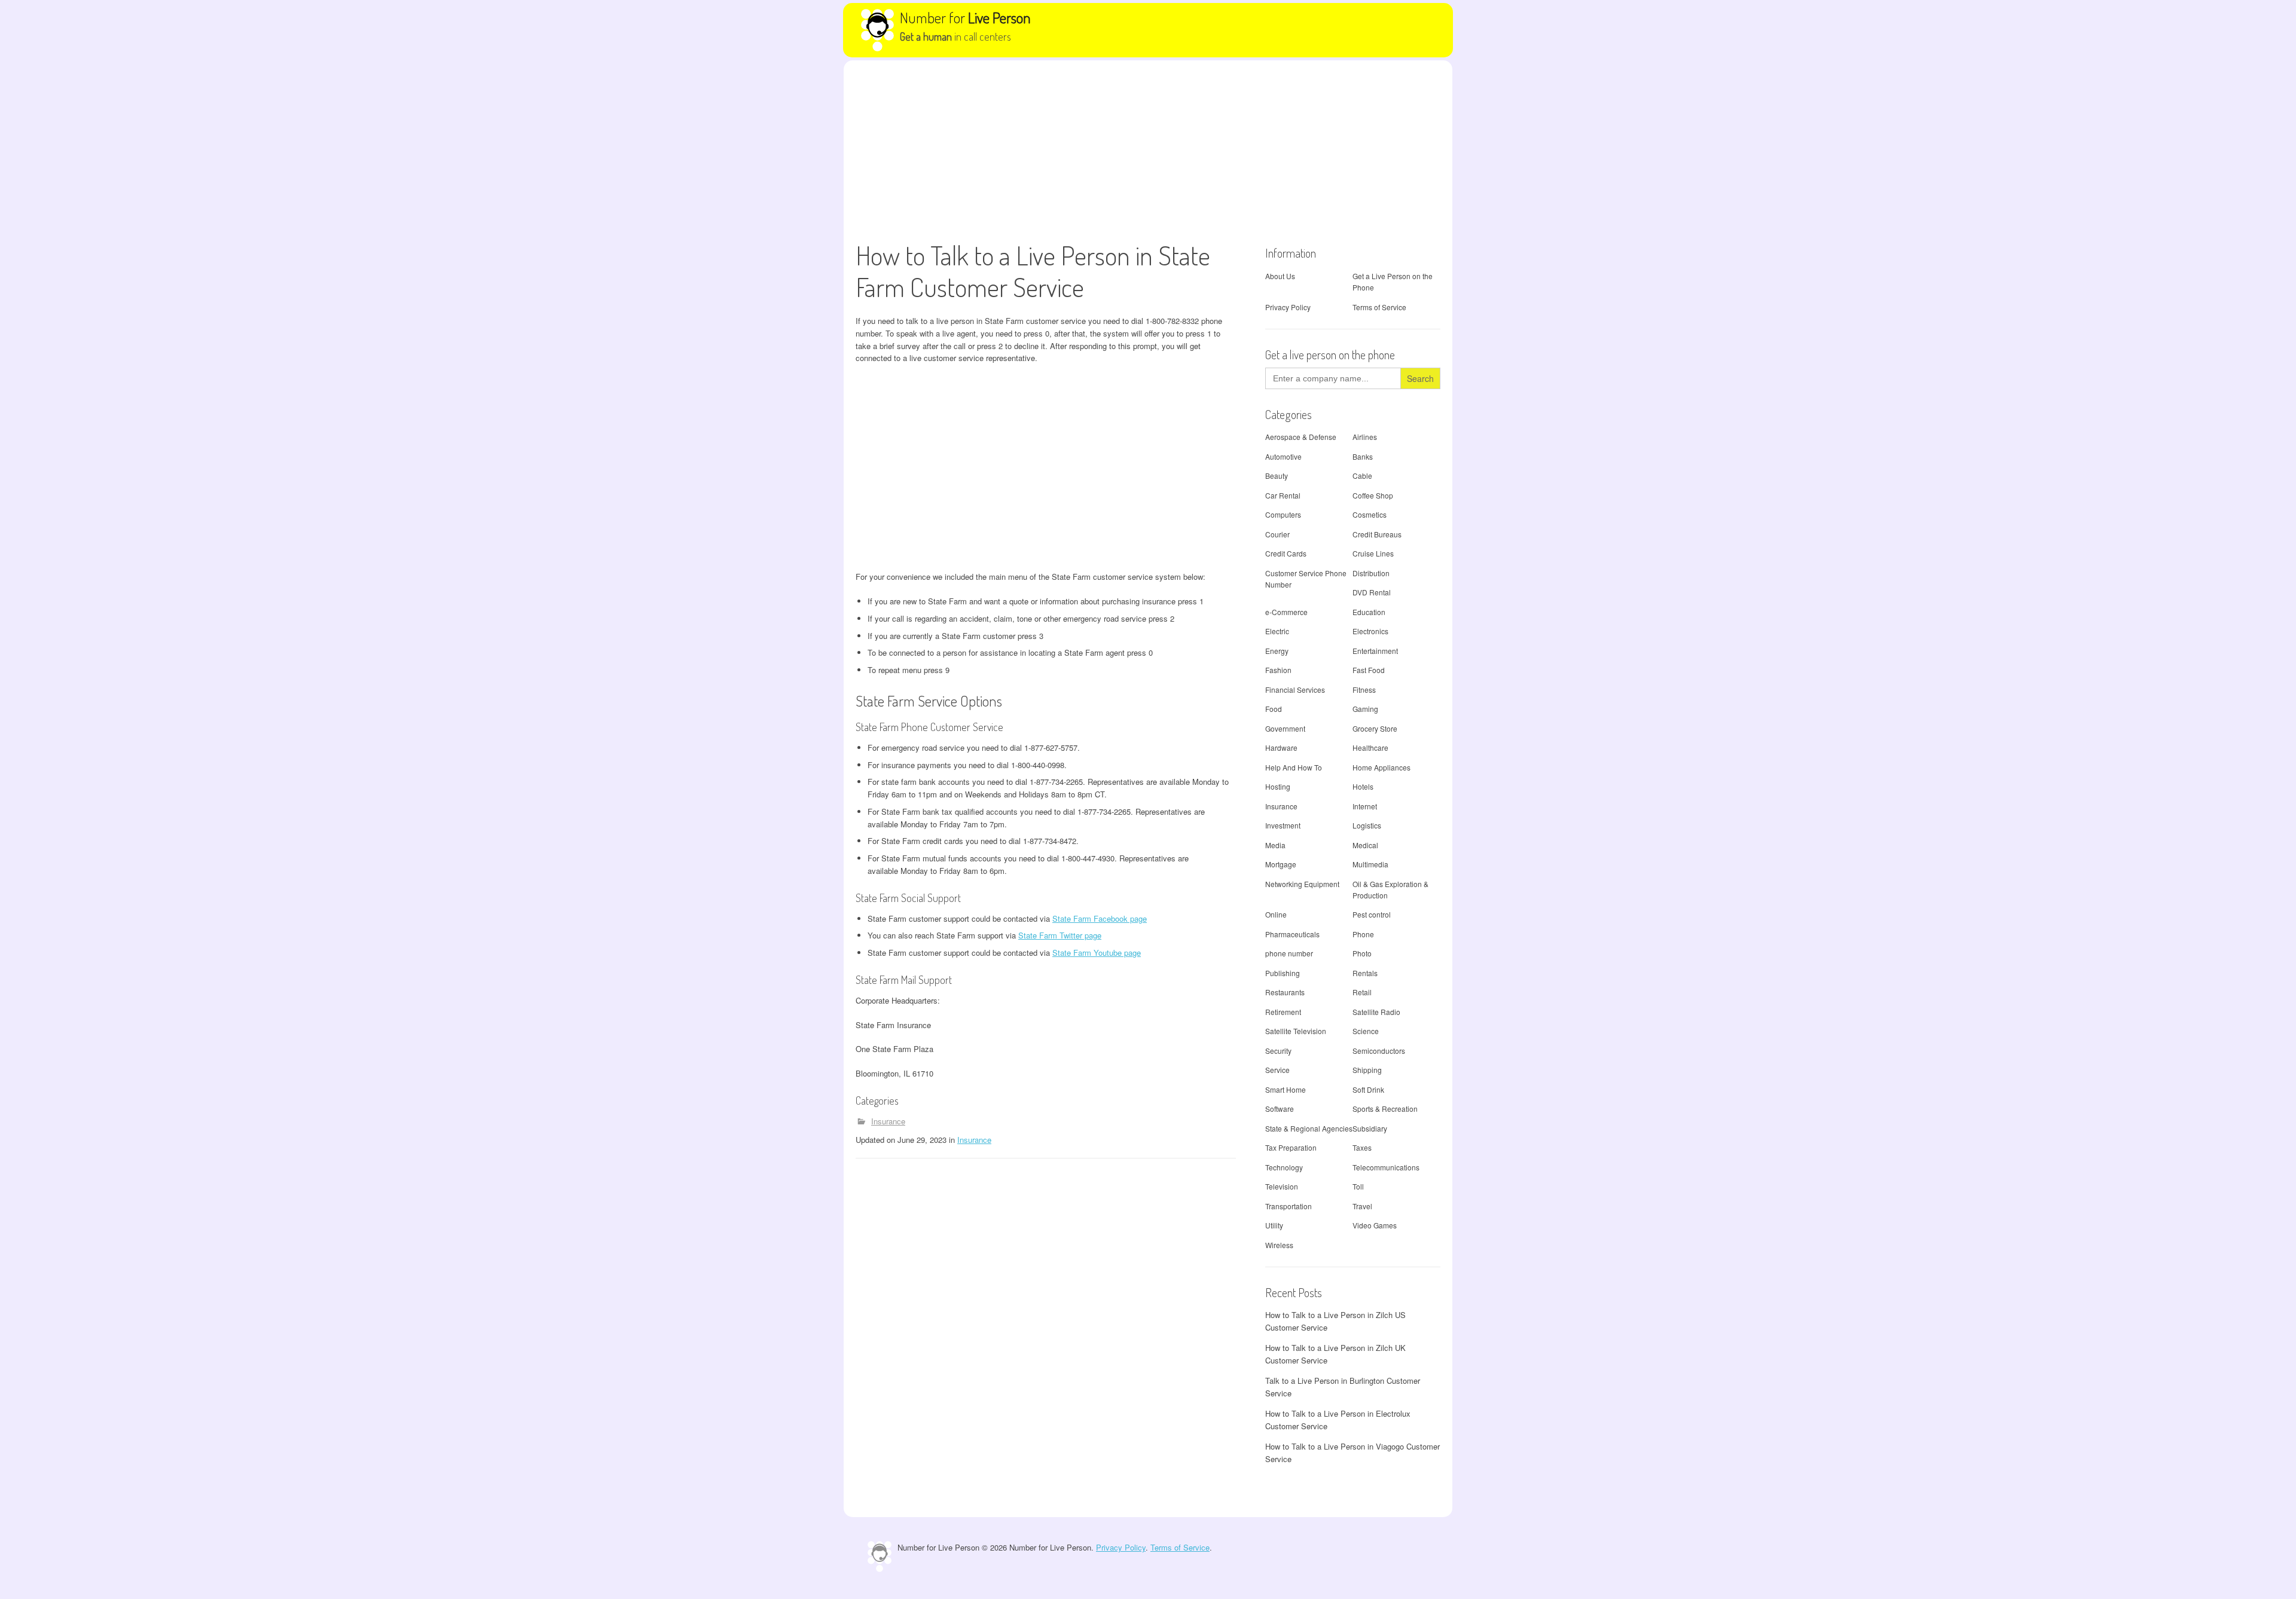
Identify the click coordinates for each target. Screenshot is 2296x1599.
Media (1275, 845)
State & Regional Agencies (1309, 1128)
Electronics (1370, 631)
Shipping (1367, 1070)
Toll (1358, 1186)
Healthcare (1370, 747)
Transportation (1289, 1206)
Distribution (1371, 573)
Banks (1363, 456)
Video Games (1375, 1225)
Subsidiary (1370, 1128)
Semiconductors (1379, 1051)
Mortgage (1281, 864)
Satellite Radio (1376, 1012)
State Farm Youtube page (1097, 953)
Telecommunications (1386, 1167)
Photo (1362, 953)
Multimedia (1370, 864)
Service (1277, 1070)
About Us (1280, 276)
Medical (1365, 845)
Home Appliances (1381, 767)
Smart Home (1286, 1089)
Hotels (1363, 786)
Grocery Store (1375, 728)
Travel (1362, 1206)
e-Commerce (1286, 612)
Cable (1362, 476)
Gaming (1365, 709)
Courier (1277, 534)
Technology (1284, 1167)
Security (1278, 1051)
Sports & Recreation (1385, 1109)
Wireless (1279, 1245)
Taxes (1362, 1147)
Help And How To (1294, 767)
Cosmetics (1370, 514)
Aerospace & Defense (1301, 437)
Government (1285, 728)
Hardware (1281, 747)
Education (1369, 612)
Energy (1277, 651)
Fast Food (1369, 670)
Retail (1362, 992)
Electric (1277, 631)
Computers (1283, 514)
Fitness (1364, 690)
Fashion (1278, 670)
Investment (1283, 825)
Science (1366, 1031)
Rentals (1365, 973)
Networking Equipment (1302, 884)
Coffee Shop (1373, 495)
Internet (1365, 806)
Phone (1363, 934)
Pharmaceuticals (1292, 934)
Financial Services (1295, 690)
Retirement (1283, 1012)
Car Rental (1283, 495)
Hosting (1278, 786)
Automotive (1283, 456)
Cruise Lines (1373, 553)
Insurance (888, 1121)
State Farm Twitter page (1060, 935)
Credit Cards (1286, 553)
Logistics (1367, 825)
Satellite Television (1296, 1031)
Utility (1274, 1225)
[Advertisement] (1148, 150)
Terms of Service (1379, 307)
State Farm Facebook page (1100, 918)
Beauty (1277, 476)
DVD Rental (1372, 592)
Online (1276, 914)
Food (1274, 709)
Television (1282, 1186)
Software (1280, 1109)
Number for (965, 17)
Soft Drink (1368, 1089)
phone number (1289, 953)
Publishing (1283, 973)
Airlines (1365, 437)
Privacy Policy (1288, 307)
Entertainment (1375, 651)
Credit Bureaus (1377, 534)
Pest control (1372, 914)
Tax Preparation (1291, 1147)
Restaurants (1285, 992)
